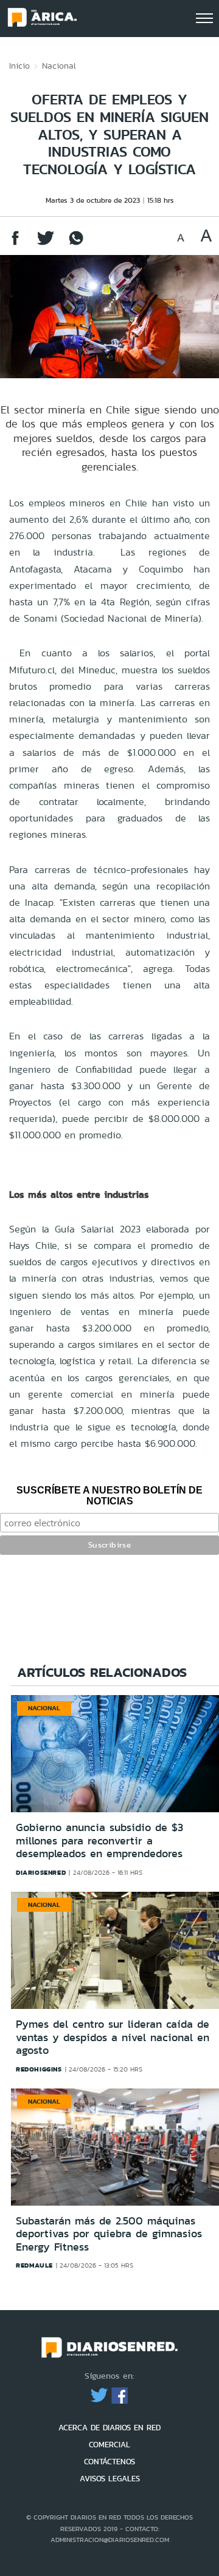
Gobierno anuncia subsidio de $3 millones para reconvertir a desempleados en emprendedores (99, 1840)
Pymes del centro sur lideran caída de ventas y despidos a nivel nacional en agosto (113, 2037)
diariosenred (41, 1872)
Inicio (19, 66)
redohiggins (39, 2069)
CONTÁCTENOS (109, 2462)
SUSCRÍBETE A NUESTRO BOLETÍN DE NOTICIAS (109, 1496)
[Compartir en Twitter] (46, 244)
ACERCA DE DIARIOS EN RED (109, 2428)
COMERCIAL (109, 2445)
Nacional (59, 66)
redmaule (34, 2265)
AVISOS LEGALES (110, 2479)
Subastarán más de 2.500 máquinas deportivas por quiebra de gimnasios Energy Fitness (109, 2234)
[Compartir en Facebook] (15, 244)
